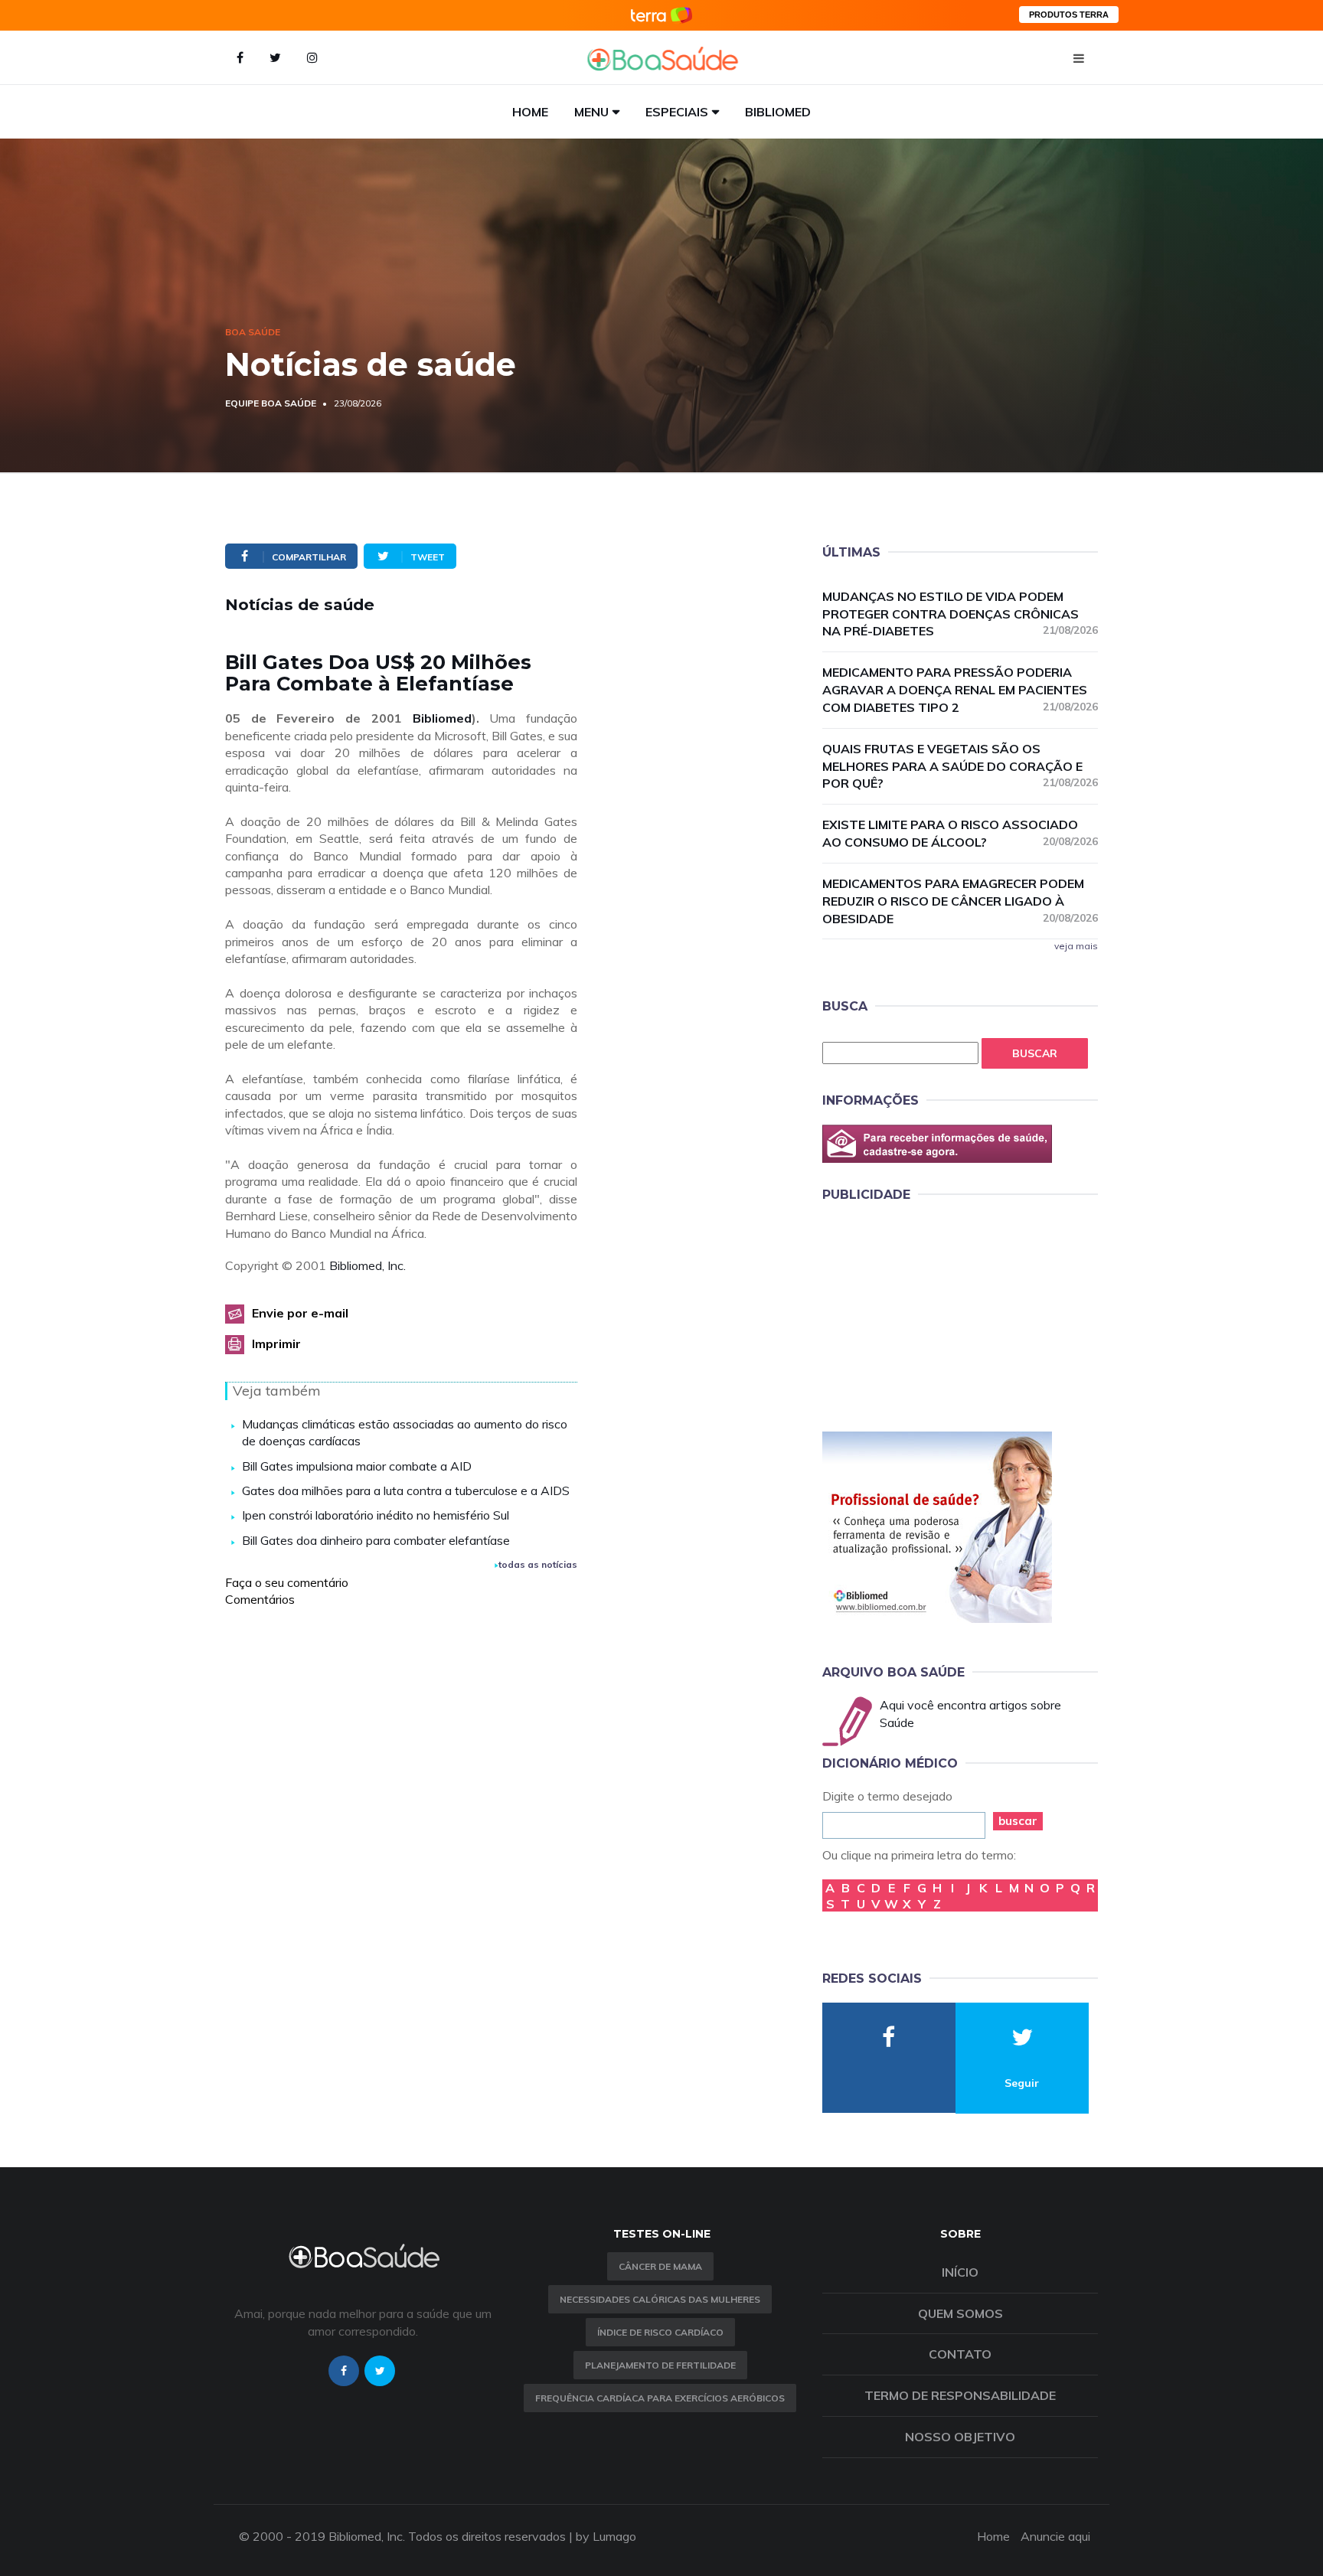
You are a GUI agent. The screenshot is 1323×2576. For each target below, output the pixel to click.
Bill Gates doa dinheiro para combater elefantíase (376, 1540)
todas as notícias (538, 1564)
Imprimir (276, 1344)
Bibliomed (778, 112)
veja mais (1076, 946)
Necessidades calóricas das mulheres (660, 2299)
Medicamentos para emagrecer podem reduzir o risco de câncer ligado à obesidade (960, 901)
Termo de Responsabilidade (960, 2395)
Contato (960, 2354)
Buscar (1035, 1053)
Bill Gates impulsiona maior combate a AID (357, 1466)
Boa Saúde (253, 332)
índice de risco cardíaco (660, 2332)
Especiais (677, 112)
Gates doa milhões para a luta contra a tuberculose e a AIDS (406, 1490)
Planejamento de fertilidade (660, 2365)
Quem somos (960, 2313)
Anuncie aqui (1055, 2536)
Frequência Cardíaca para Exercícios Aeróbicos (660, 2398)
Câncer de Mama (660, 2266)
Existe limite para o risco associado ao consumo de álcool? (960, 833)
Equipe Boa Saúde (271, 403)
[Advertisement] (937, 1314)
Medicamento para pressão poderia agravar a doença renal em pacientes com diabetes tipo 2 (960, 690)
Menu (591, 112)
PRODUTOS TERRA (1069, 15)
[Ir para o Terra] (661, 15)
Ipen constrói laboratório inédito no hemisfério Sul (376, 1515)
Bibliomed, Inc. (367, 1265)
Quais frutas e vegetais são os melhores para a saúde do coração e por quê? (960, 766)
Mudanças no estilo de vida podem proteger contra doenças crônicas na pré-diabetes (960, 614)
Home (530, 112)
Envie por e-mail (300, 1313)
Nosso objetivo (960, 2437)
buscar (1018, 1821)
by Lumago (606, 2536)
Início (960, 2272)
